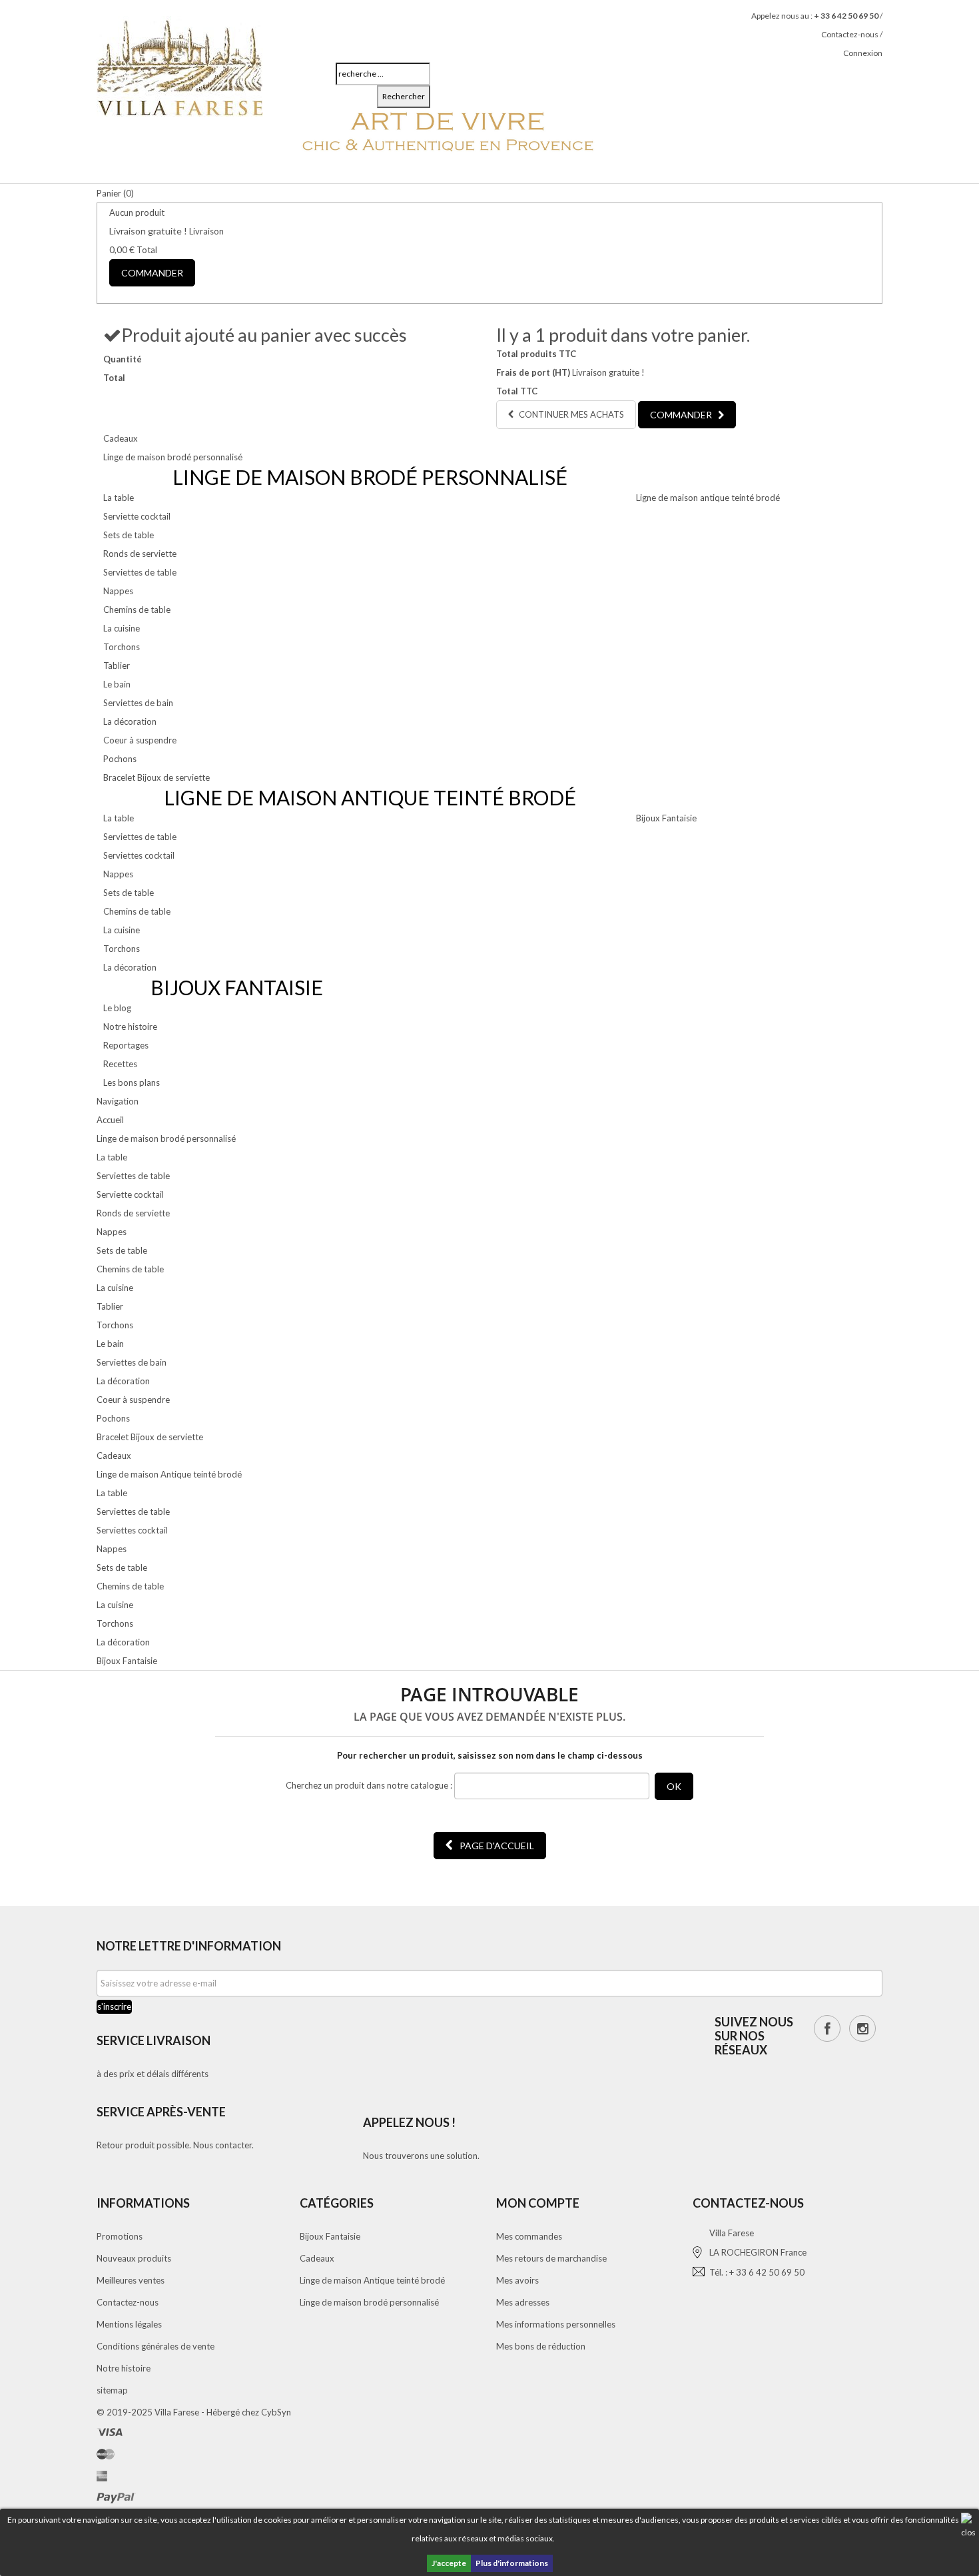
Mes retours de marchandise (551, 2258)
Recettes (120, 1064)
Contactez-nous (850, 34)
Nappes (118, 591)
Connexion (863, 53)
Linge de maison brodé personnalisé (173, 457)
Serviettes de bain (138, 703)
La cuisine (122, 628)
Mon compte (538, 2203)
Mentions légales (129, 2324)
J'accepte (449, 2563)
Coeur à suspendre (140, 740)
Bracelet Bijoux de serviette (157, 777)
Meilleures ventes (131, 2280)
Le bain (117, 684)
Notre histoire (130, 1027)
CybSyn (276, 2412)
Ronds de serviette (140, 554)
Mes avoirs (517, 2280)
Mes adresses (523, 2302)
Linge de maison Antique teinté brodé (372, 2280)
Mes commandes (529, 2236)
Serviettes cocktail (139, 855)
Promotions (120, 2236)
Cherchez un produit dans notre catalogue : (369, 1785)
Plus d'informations (512, 2563)
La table (119, 498)
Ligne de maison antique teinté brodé (708, 498)
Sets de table (129, 535)
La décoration (130, 721)
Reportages (126, 1045)
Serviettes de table (140, 572)
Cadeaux (121, 438)
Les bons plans (132, 1082)
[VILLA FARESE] (180, 65)
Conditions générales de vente (156, 2346)
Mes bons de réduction (541, 2346)
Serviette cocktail (137, 516)
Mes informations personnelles (556, 2324)
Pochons (120, 759)
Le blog (117, 1008)
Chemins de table (137, 610)
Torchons (122, 647)
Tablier (117, 665)
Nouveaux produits (134, 2258)
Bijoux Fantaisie (666, 818)
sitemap (112, 2390)
